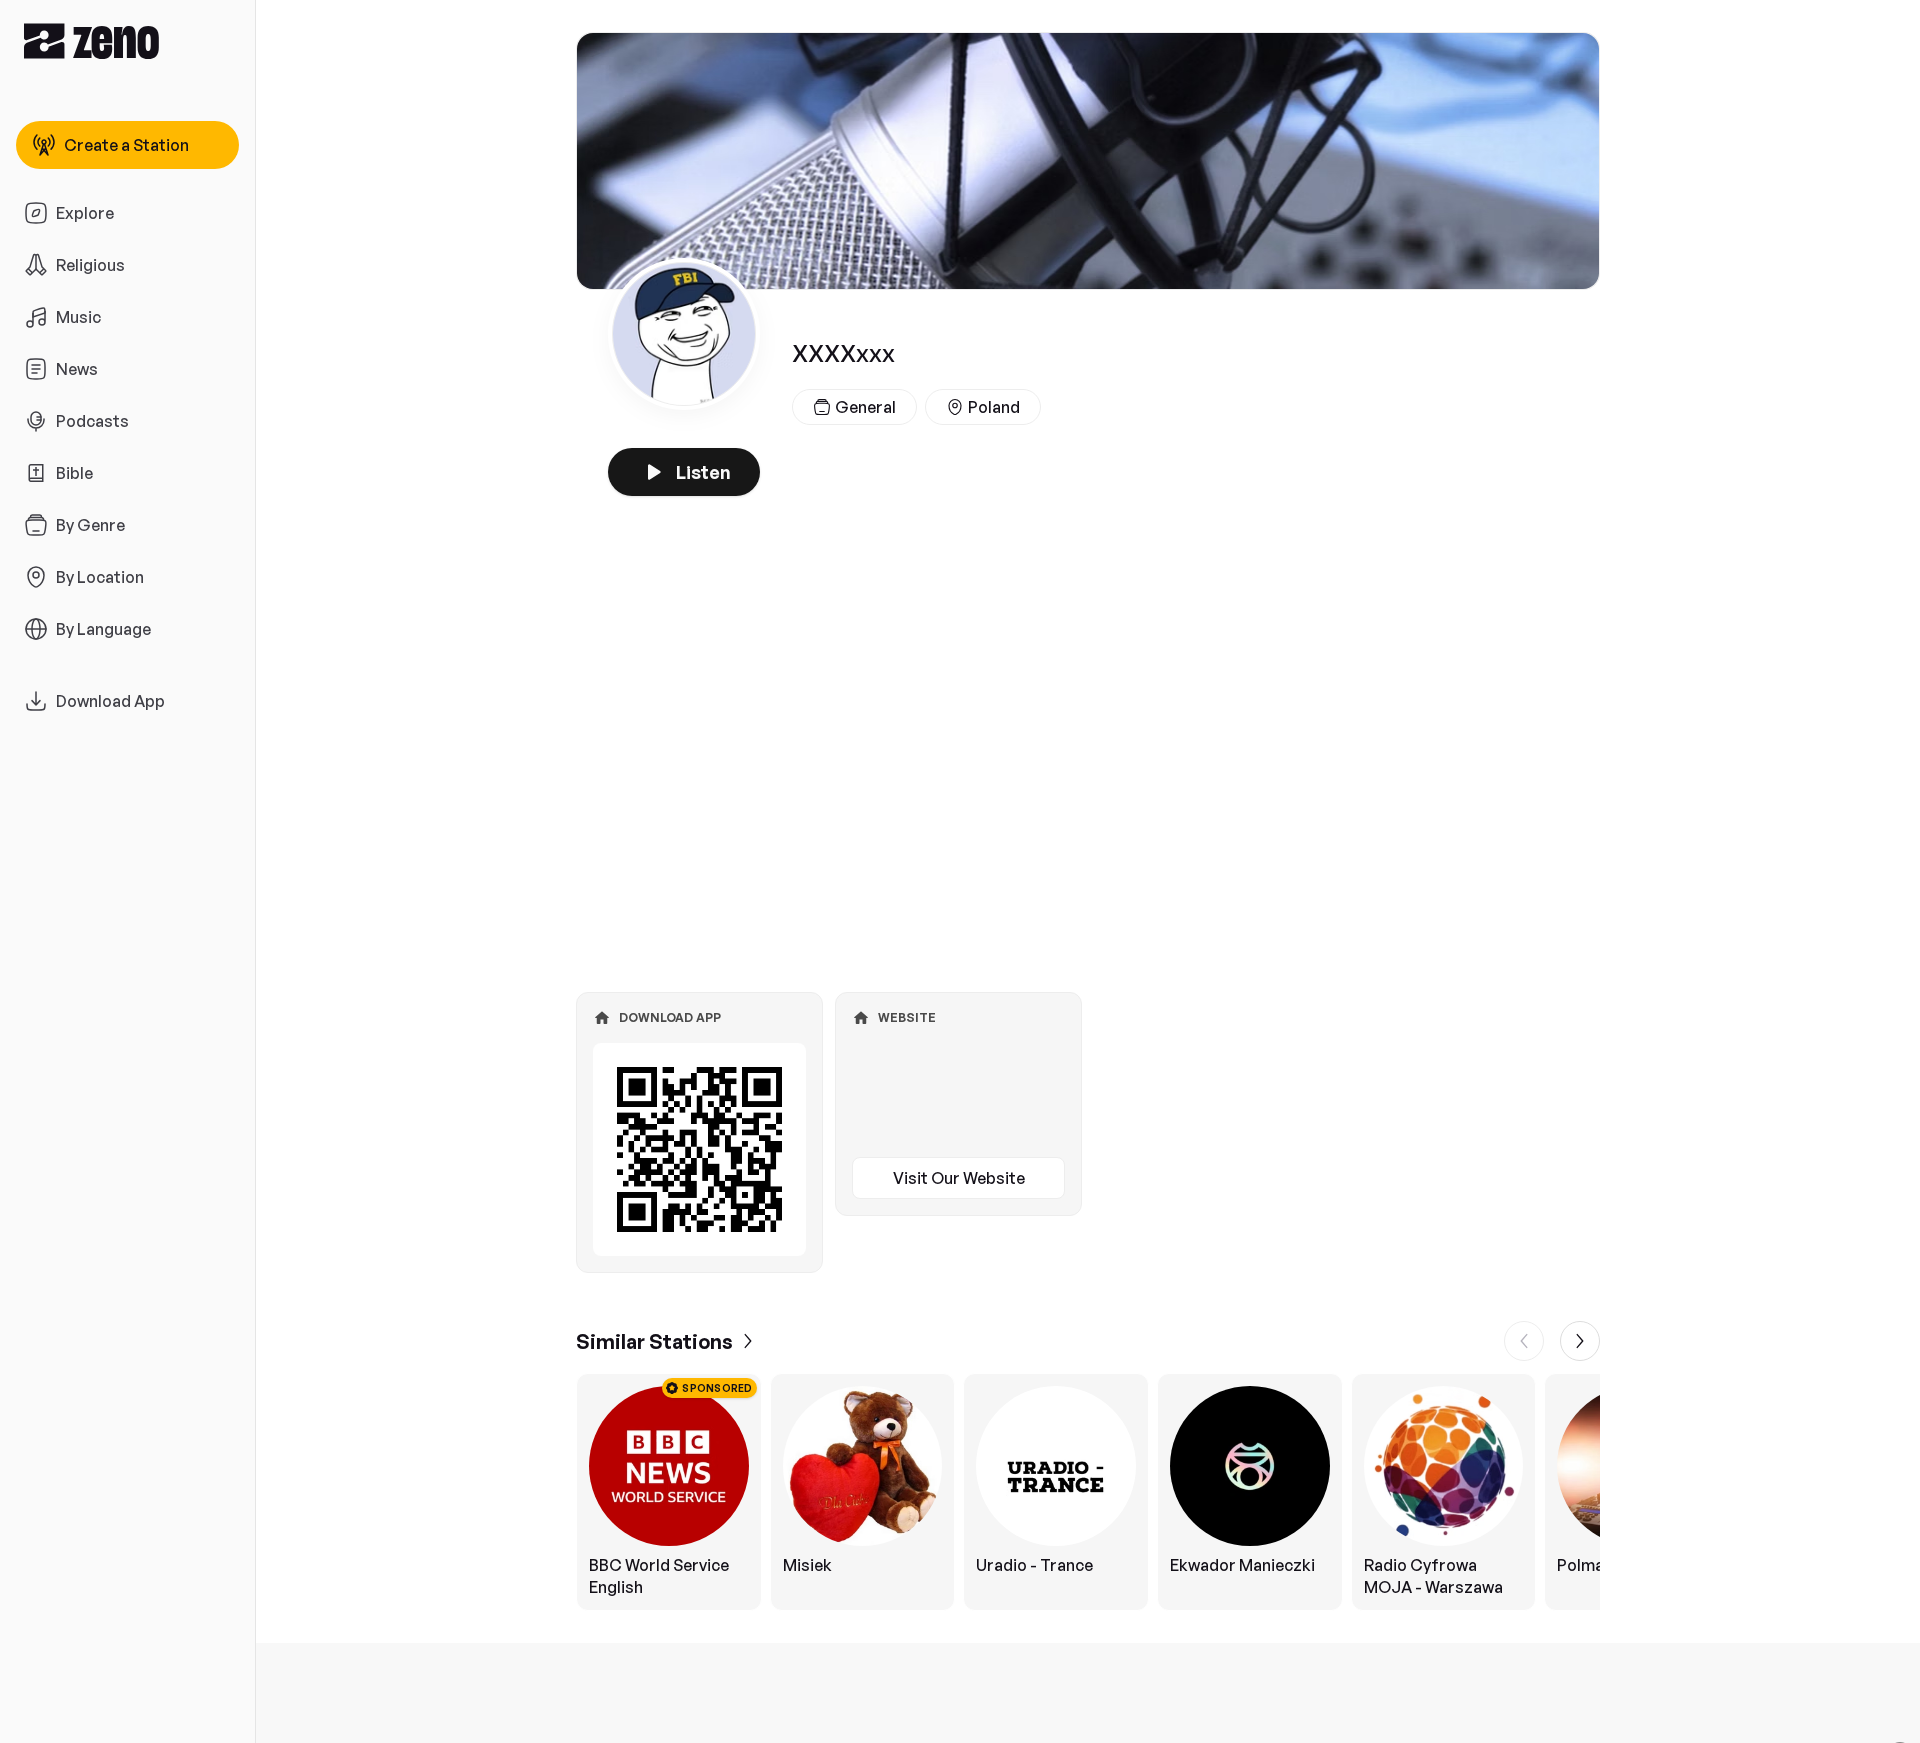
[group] (1088, 1492)
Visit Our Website (959, 1178)
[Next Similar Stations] (1580, 1341)
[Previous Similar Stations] (1524, 1341)
